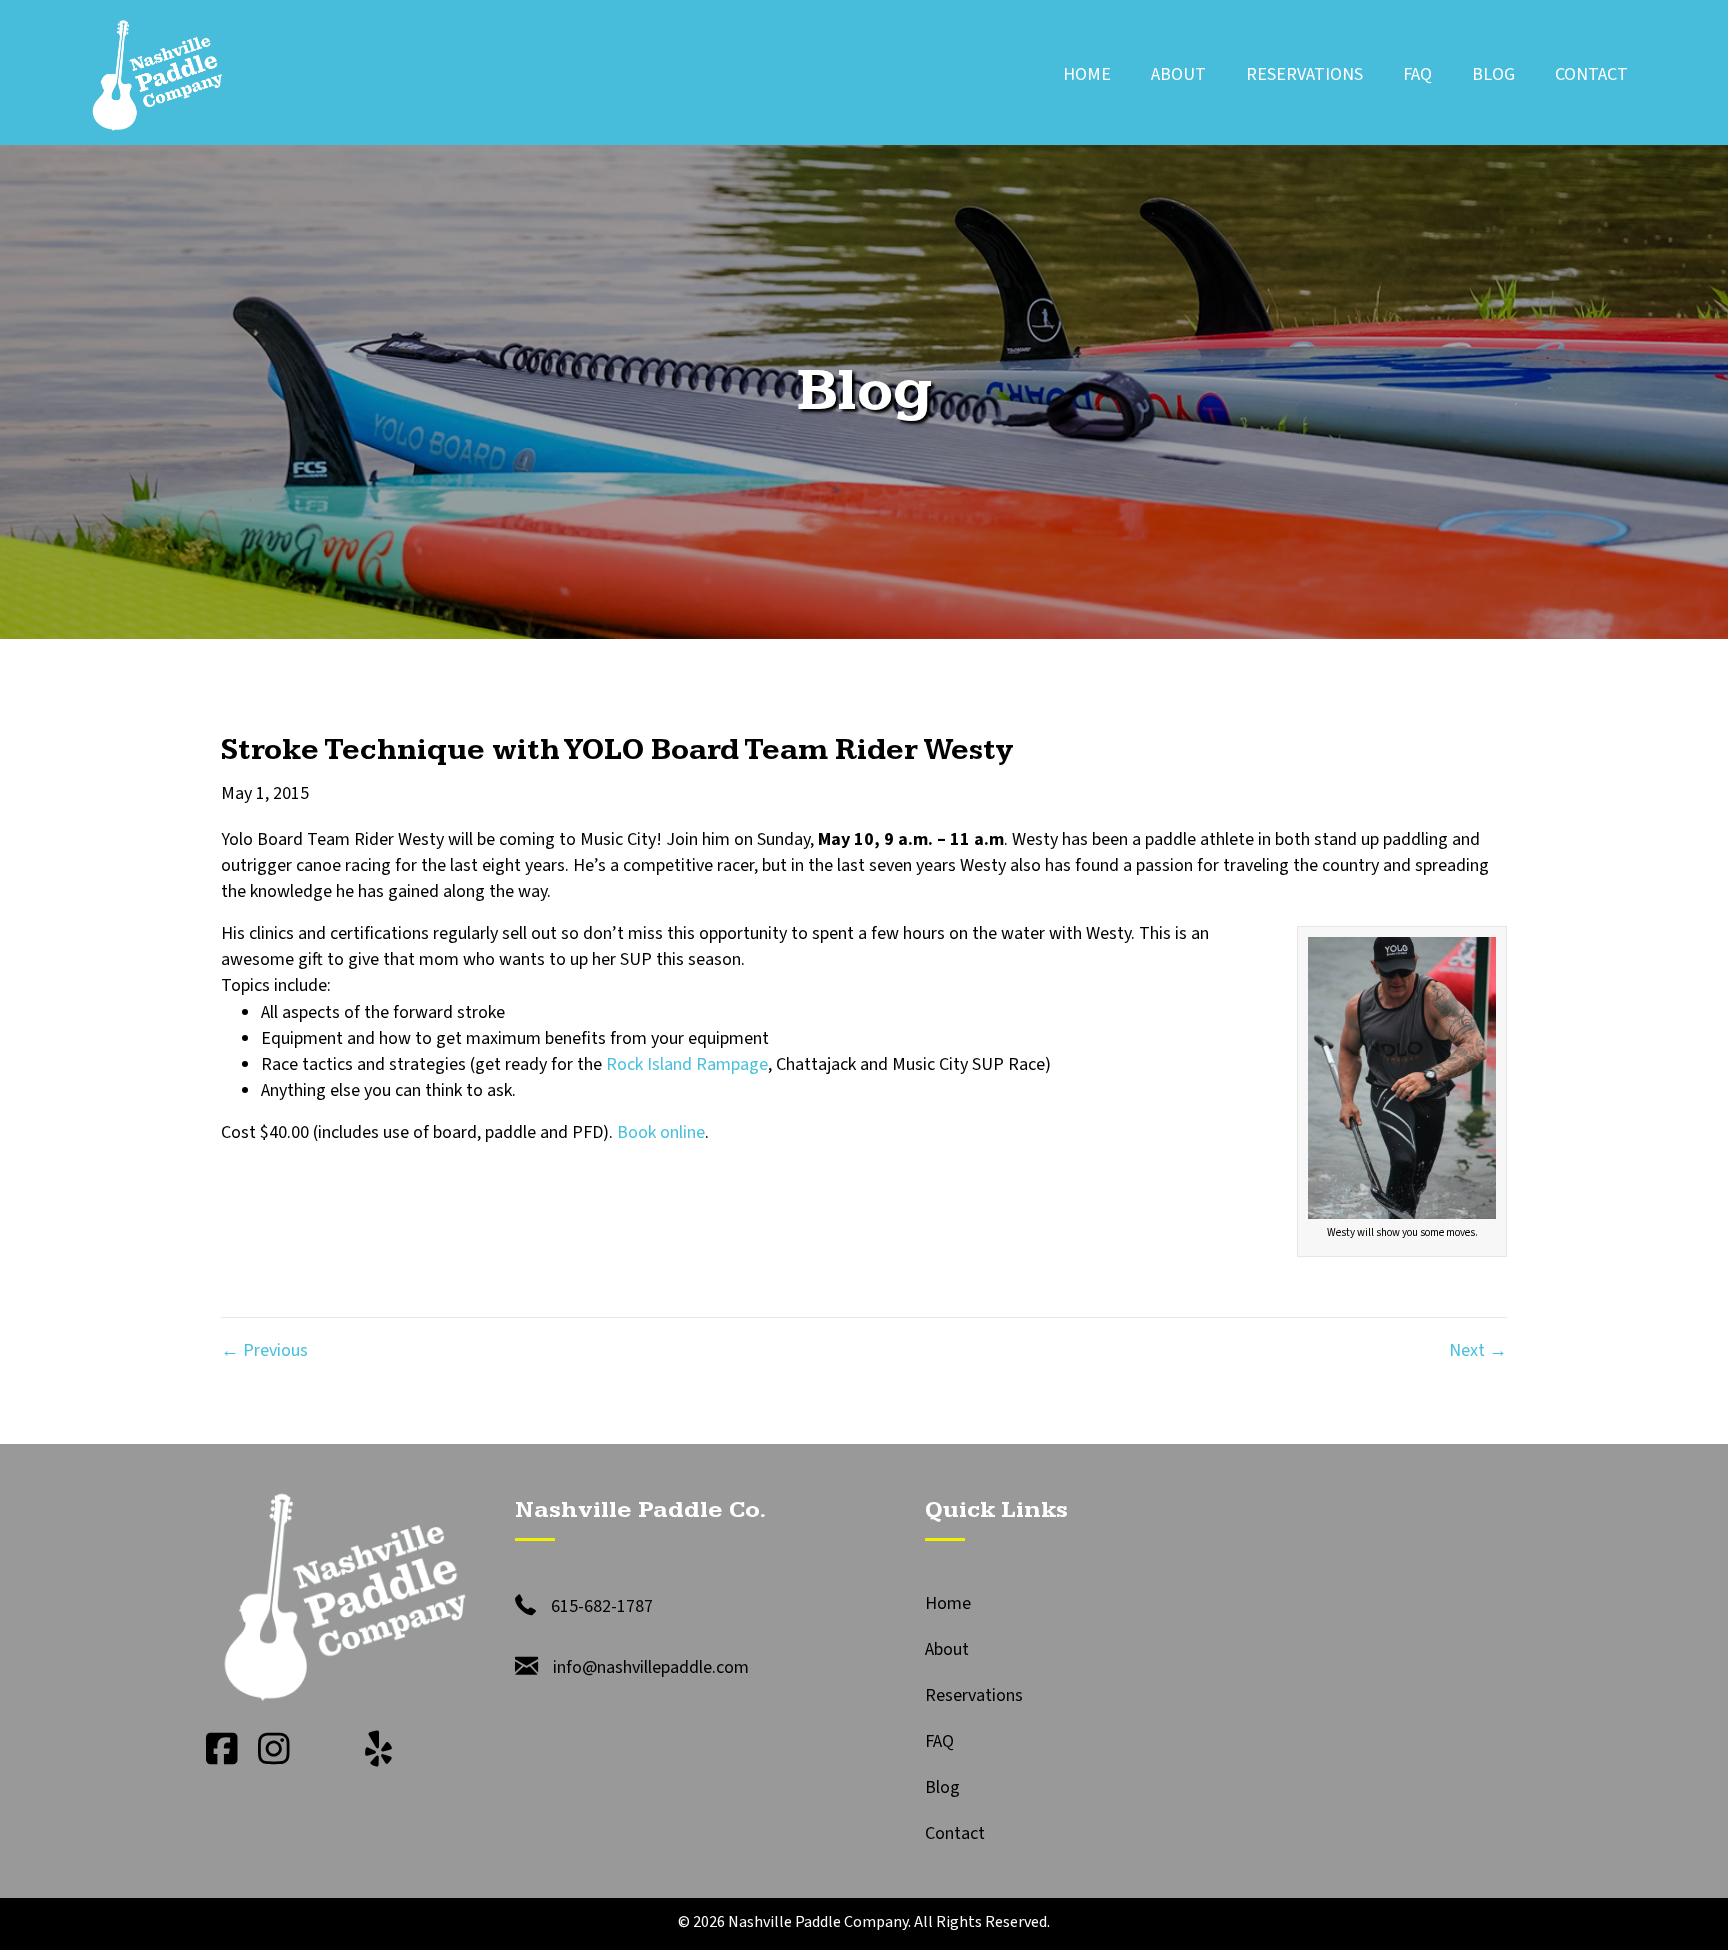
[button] (222, 1749)
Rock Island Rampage (687, 1064)
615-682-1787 (602, 1606)
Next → (1478, 1350)
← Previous (264, 1350)
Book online (661, 1132)
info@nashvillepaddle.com (651, 1667)
